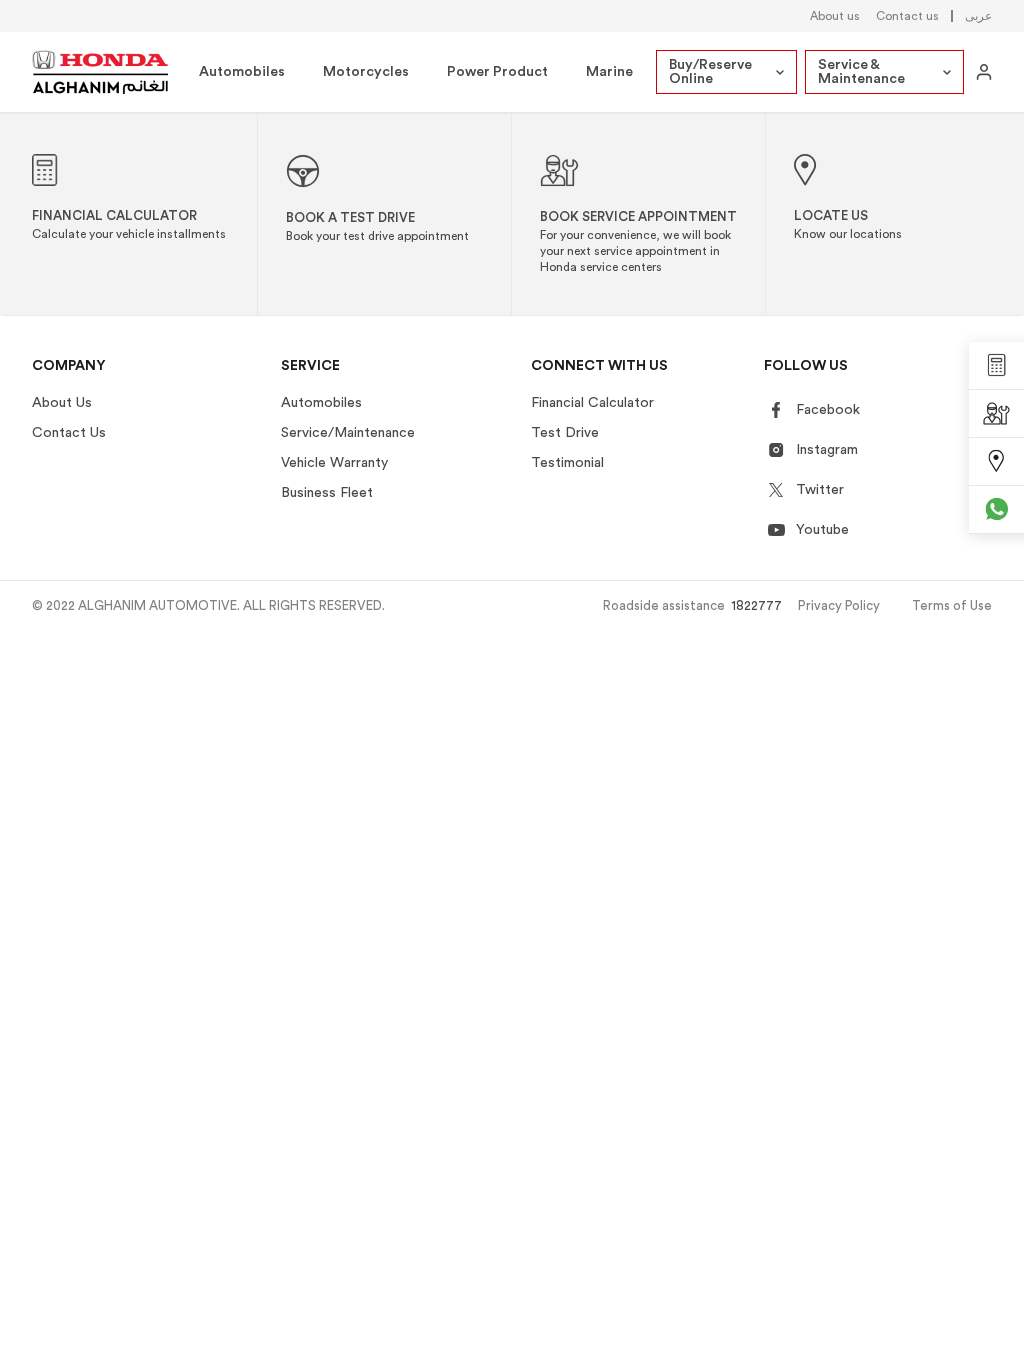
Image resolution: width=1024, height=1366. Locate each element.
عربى (978, 16)
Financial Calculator (592, 403)
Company (69, 366)
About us (835, 16)
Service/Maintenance (348, 433)
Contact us (907, 16)
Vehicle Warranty (334, 463)
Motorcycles (366, 72)
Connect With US (599, 366)
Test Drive (565, 433)
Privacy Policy (839, 605)
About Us (62, 403)
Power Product (497, 72)
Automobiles (242, 72)
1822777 (756, 605)
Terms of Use (952, 605)
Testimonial (567, 463)
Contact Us (69, 433)
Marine (609, 72)
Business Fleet (327, 493)
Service (310, 366)
